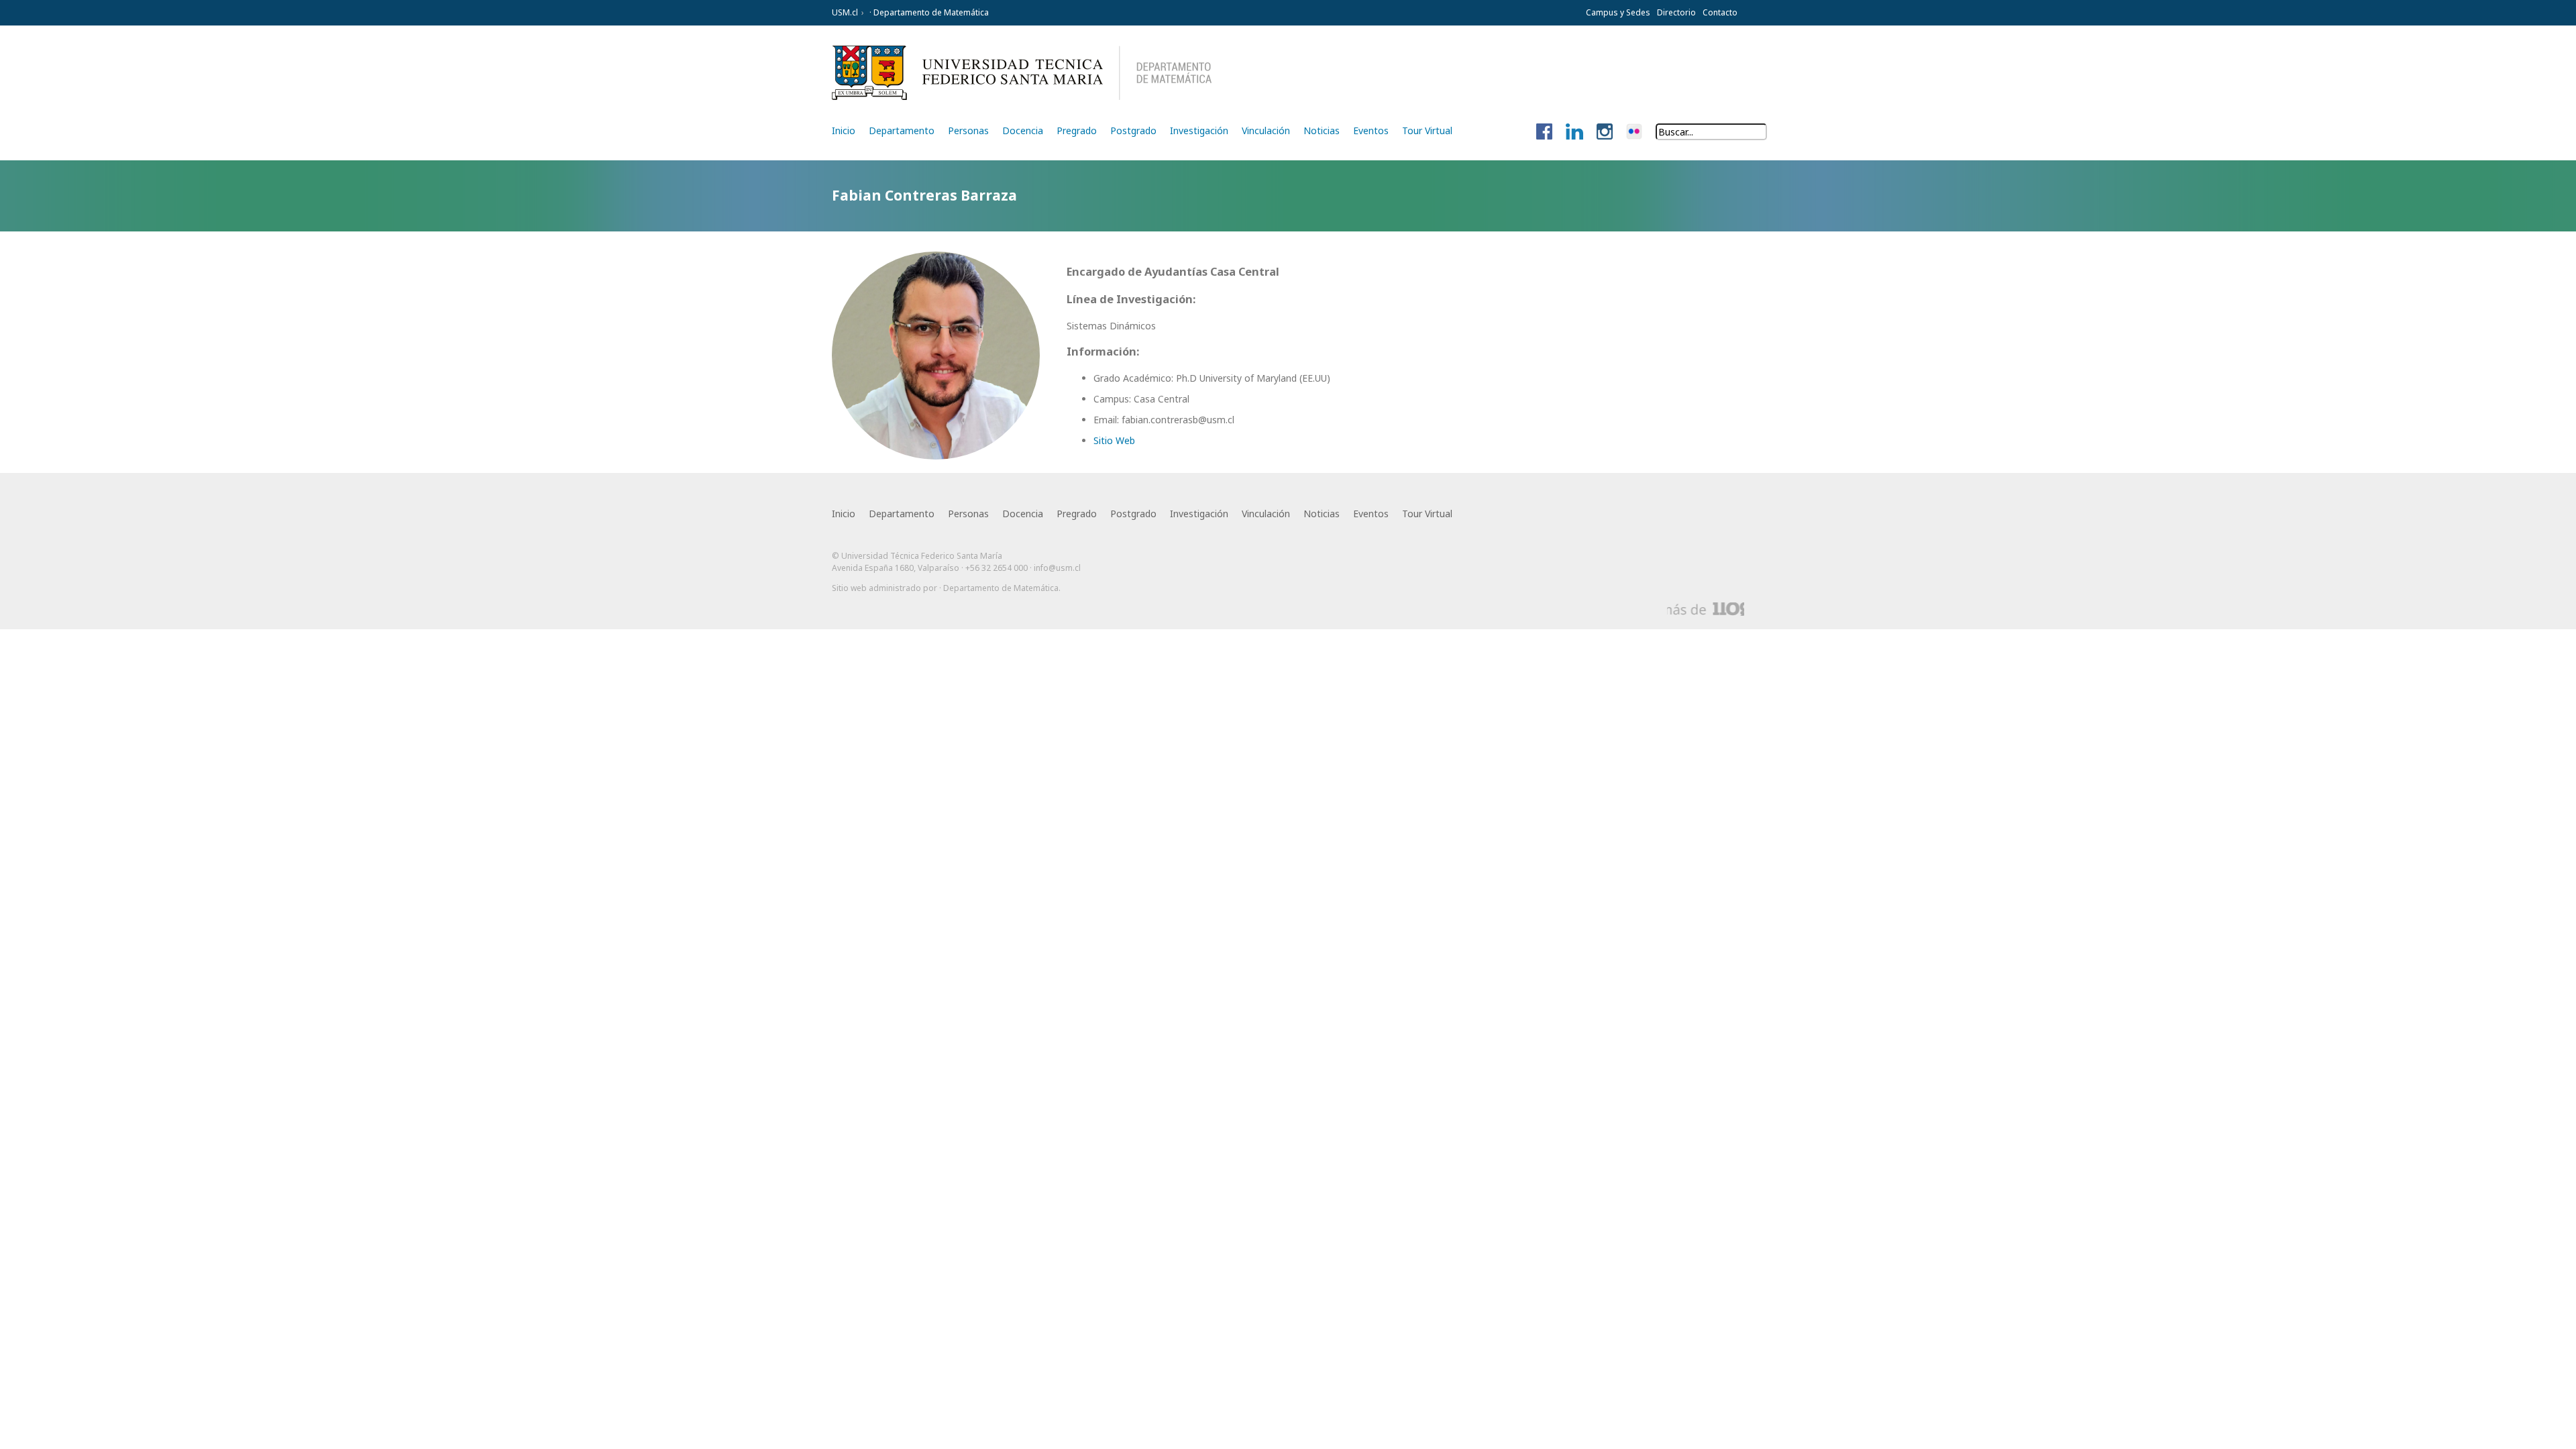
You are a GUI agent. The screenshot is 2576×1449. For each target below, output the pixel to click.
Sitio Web (1114, 440)
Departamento (902, 130)
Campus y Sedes (1618, 12)
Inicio (844, 130)
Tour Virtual (1427, 130)
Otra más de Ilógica (1706, 609)
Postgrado (1133, 130)
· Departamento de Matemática (928, 12)
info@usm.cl (1057, 568)
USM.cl (845, 12)
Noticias (1322, 130)
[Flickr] (1634, 132)
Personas (968, 130)
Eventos (1371, 130)
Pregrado (1077, 130)
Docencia (1023, 130)
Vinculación (1266, 130)
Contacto (1720, 12)
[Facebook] (1544, 132)
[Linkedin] (1574, 132)
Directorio (1676, 12)
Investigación (1199, 130)
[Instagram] (1605, 132)
